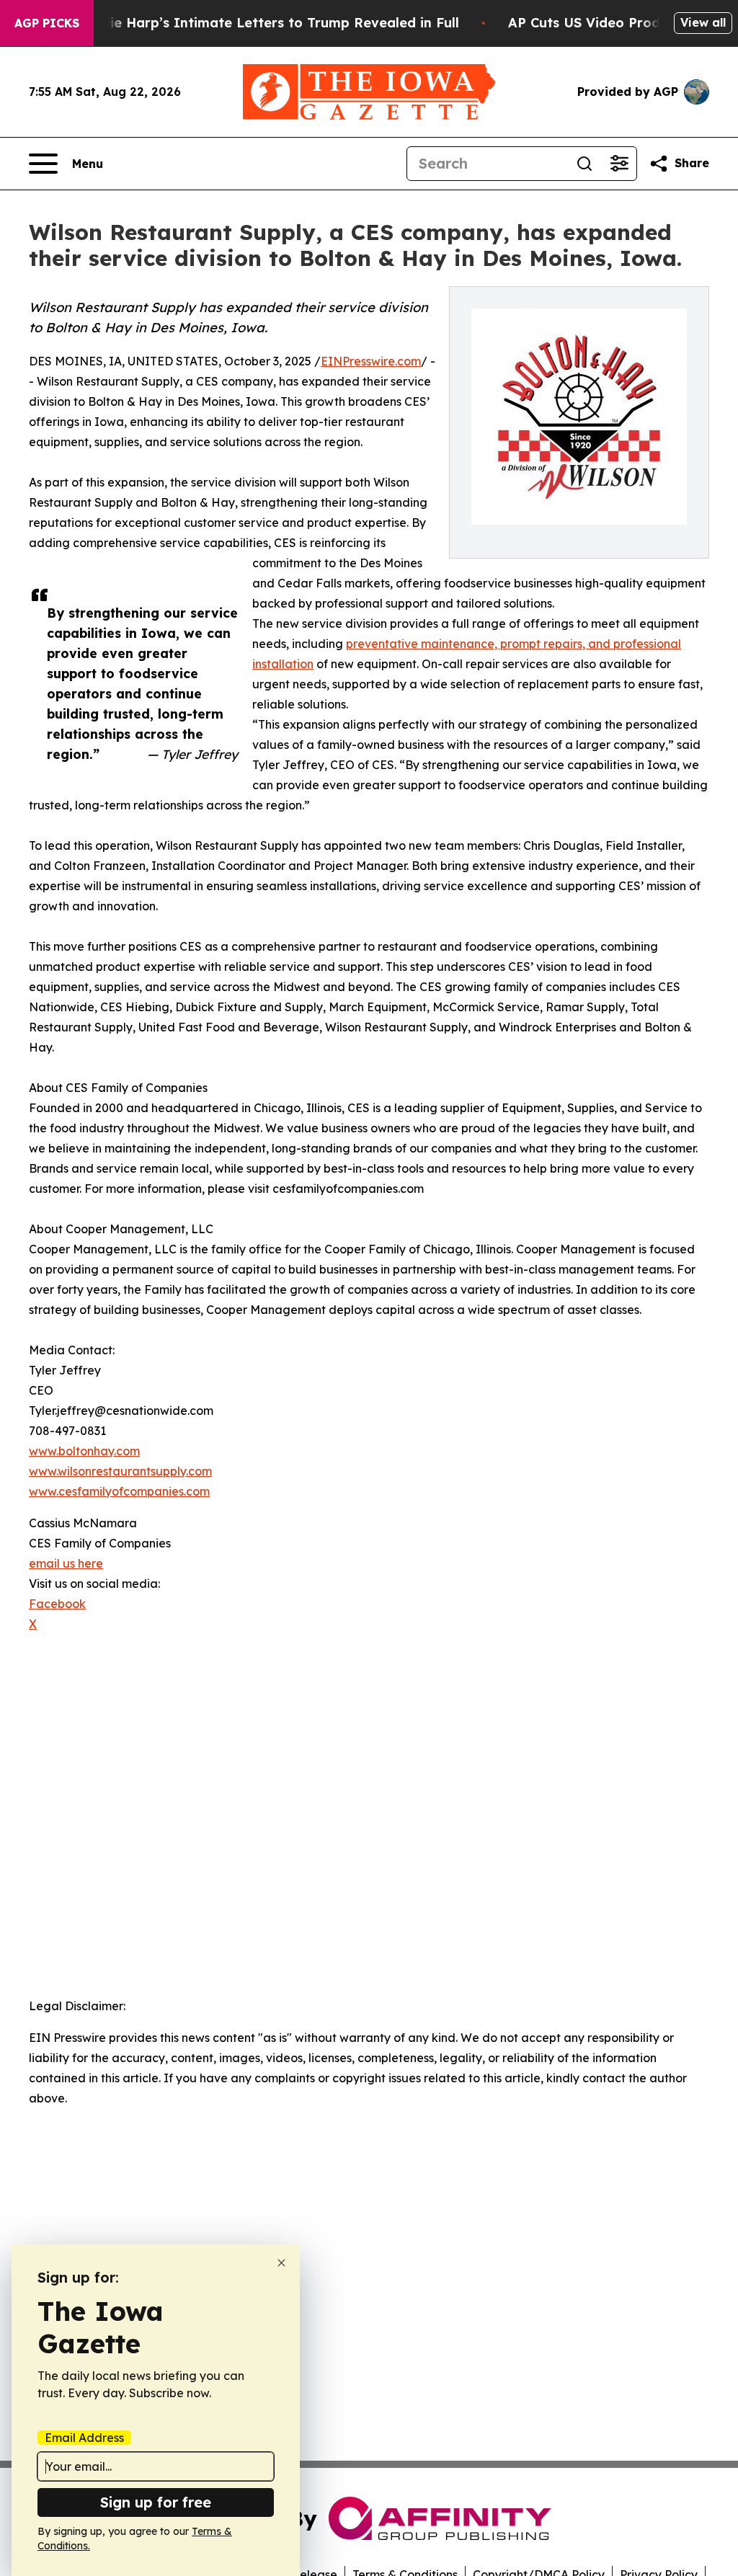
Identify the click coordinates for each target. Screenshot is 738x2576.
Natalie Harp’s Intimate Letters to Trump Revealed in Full (266, 23)
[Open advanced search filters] (619, 164)
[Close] (281, 2263)
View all (703, 22)
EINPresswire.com (371, 361)
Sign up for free (156, 2502)
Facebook (57, 1604)
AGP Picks (47, 23)
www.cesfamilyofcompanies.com (119, 1491)
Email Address (84, 2438)
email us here (66, 1563)
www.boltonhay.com (84, 1451)
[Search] (584, 164)
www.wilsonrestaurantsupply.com (120, 1471)
